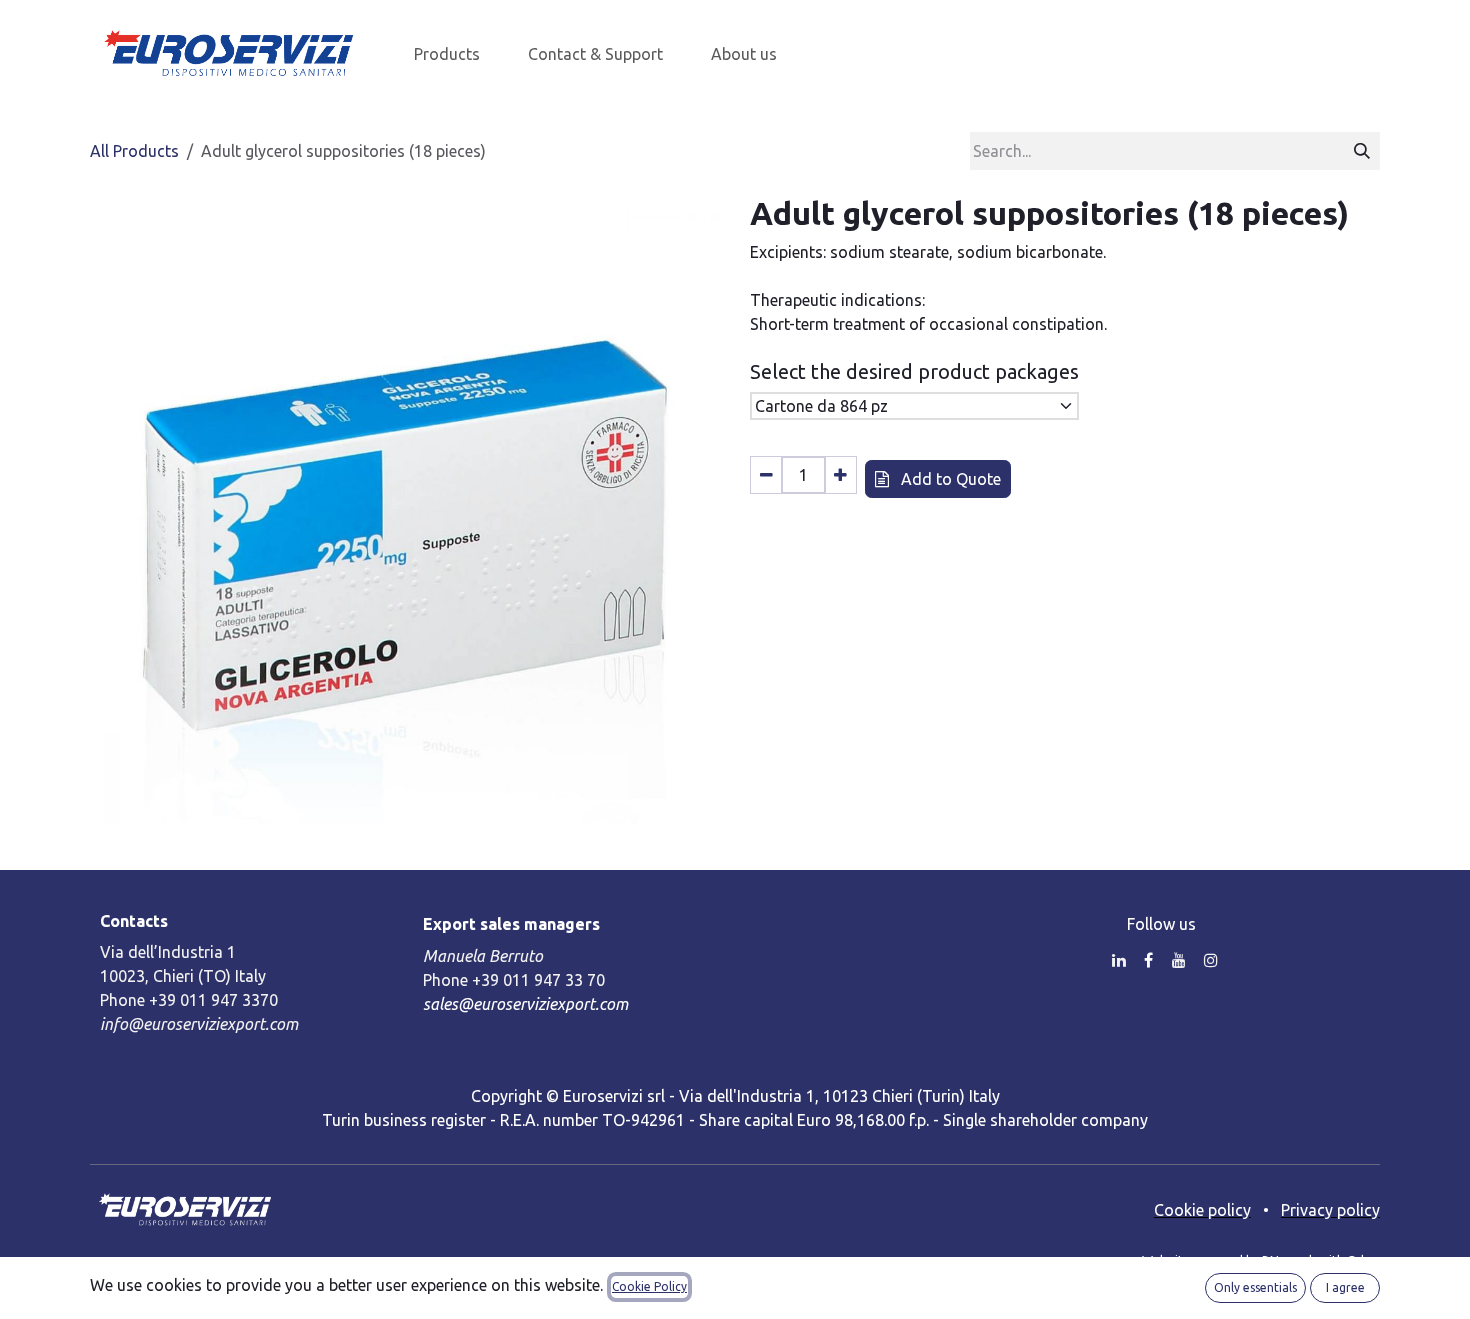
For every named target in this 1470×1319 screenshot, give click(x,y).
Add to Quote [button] (949, 479)
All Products (134, 151)
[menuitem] (447, 54)
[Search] (1362, 151)
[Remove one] (766, 475)
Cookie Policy (649, 1286)
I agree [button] (1345, 1287)
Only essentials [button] (1255, 1287)
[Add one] (840, 475)
